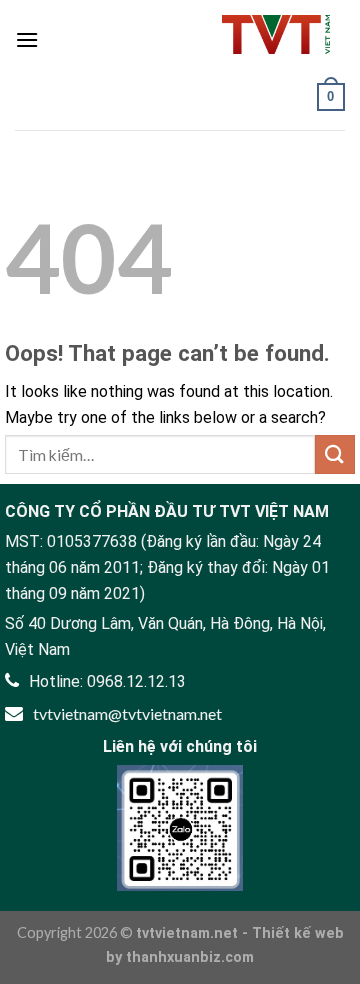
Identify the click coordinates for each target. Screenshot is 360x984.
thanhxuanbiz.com (190, 957)
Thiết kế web (298, 933)
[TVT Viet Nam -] (276, 34)
